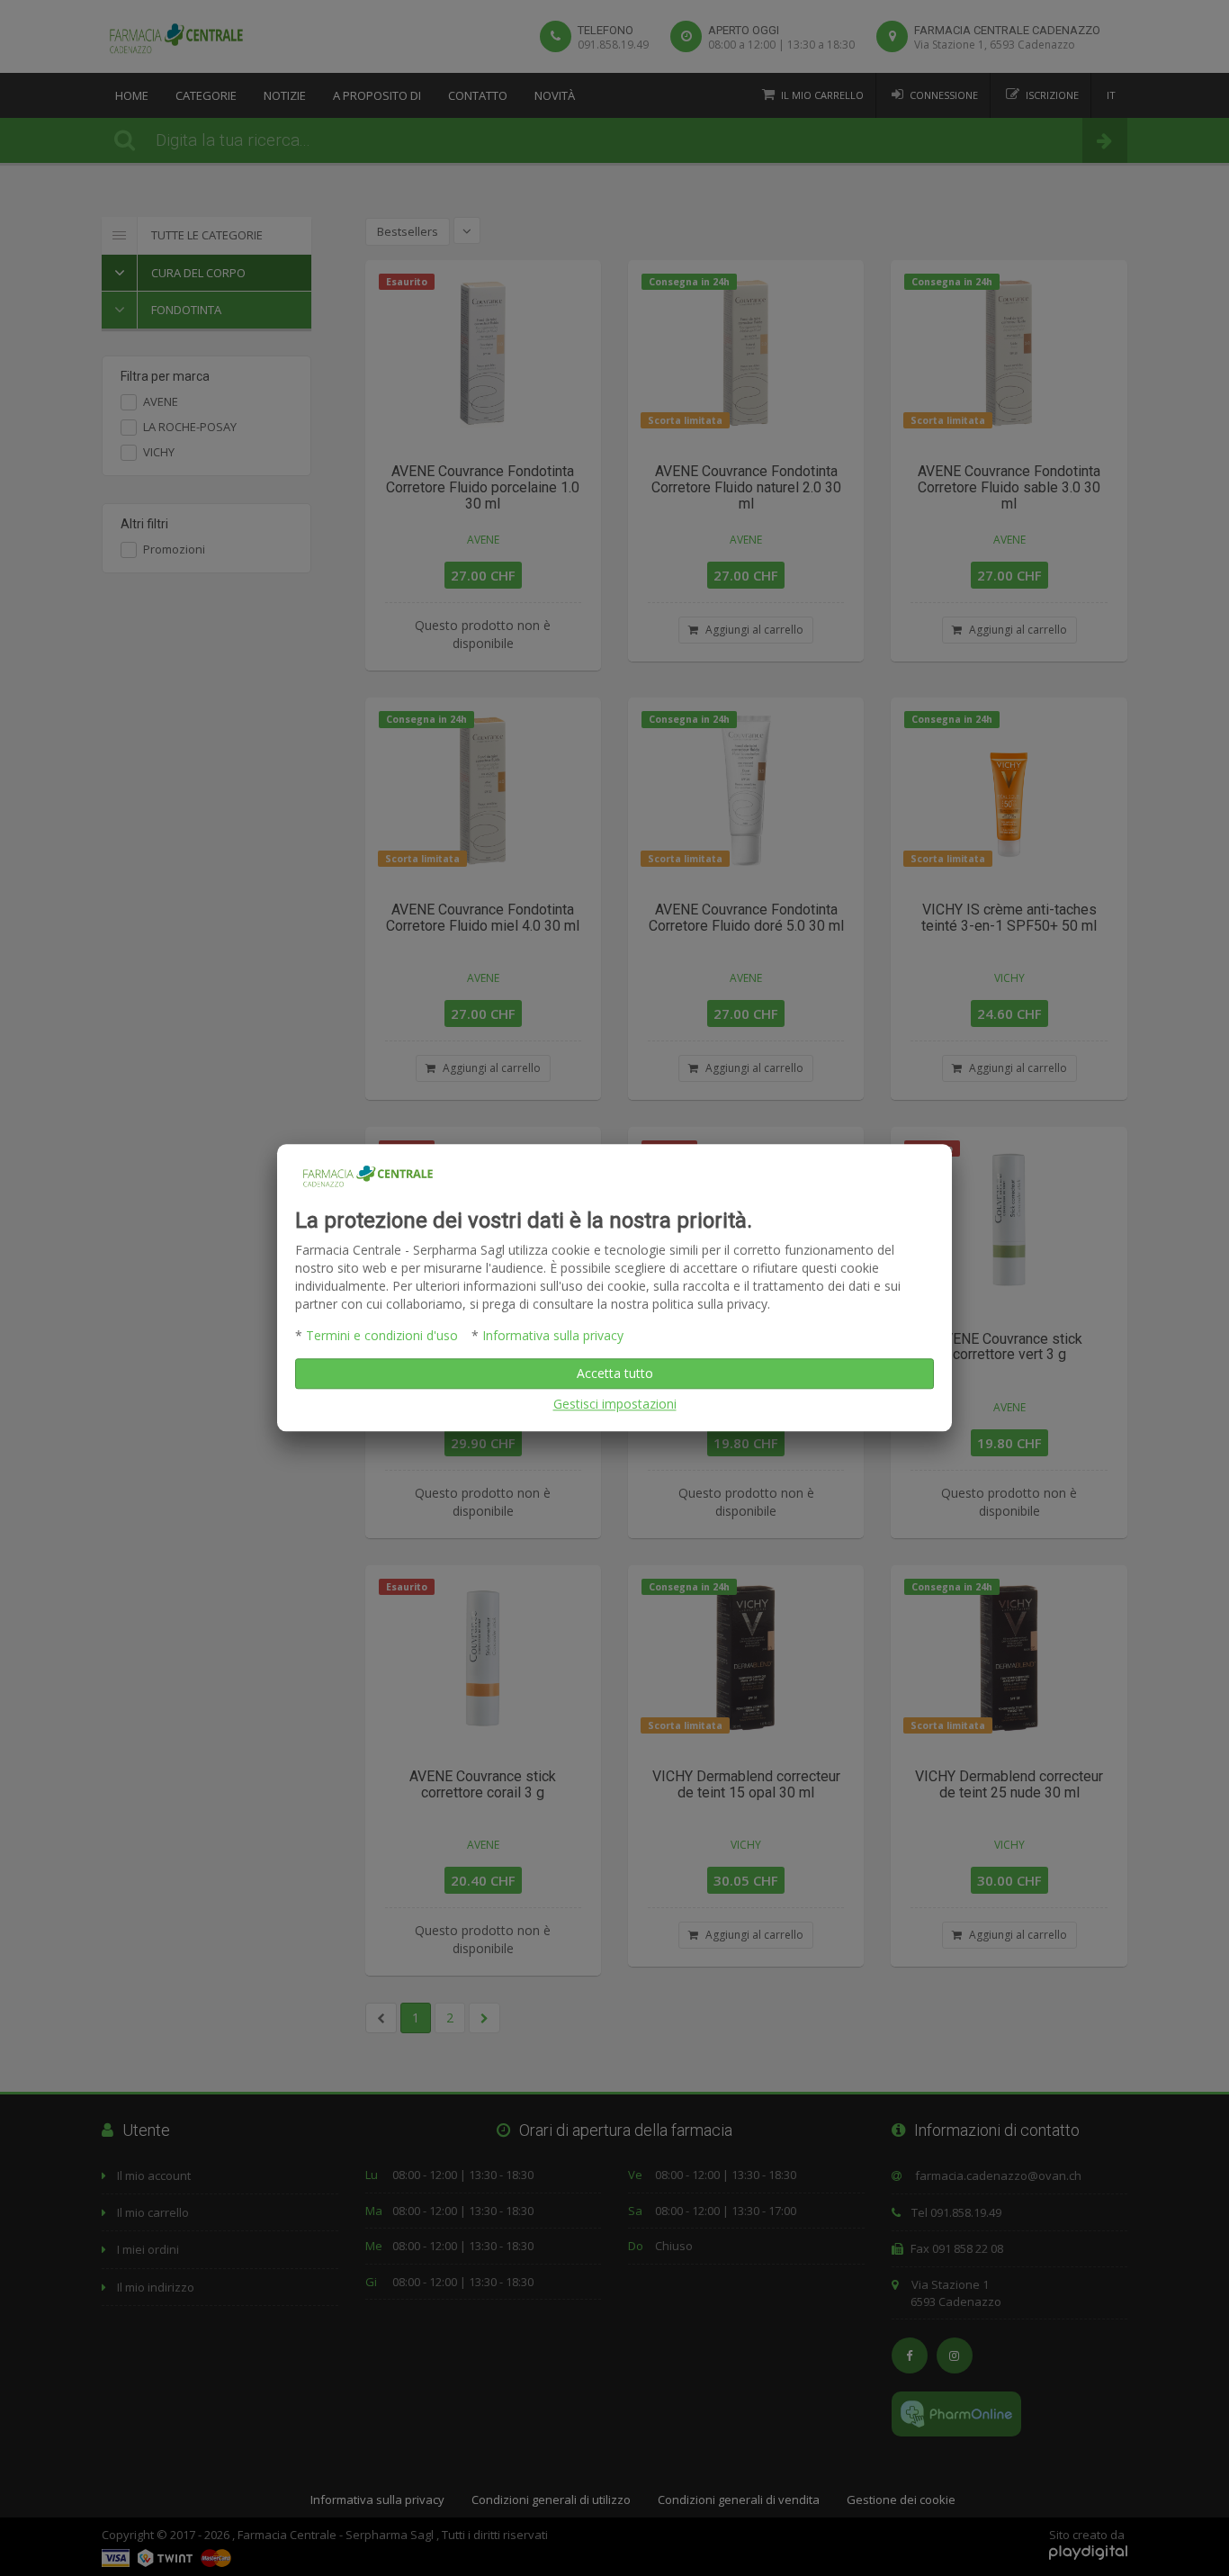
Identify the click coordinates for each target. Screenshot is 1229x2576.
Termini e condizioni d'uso (382, 1336)
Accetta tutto (615, 1374)
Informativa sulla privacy (553, 1336)
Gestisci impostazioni (615, 1405)
